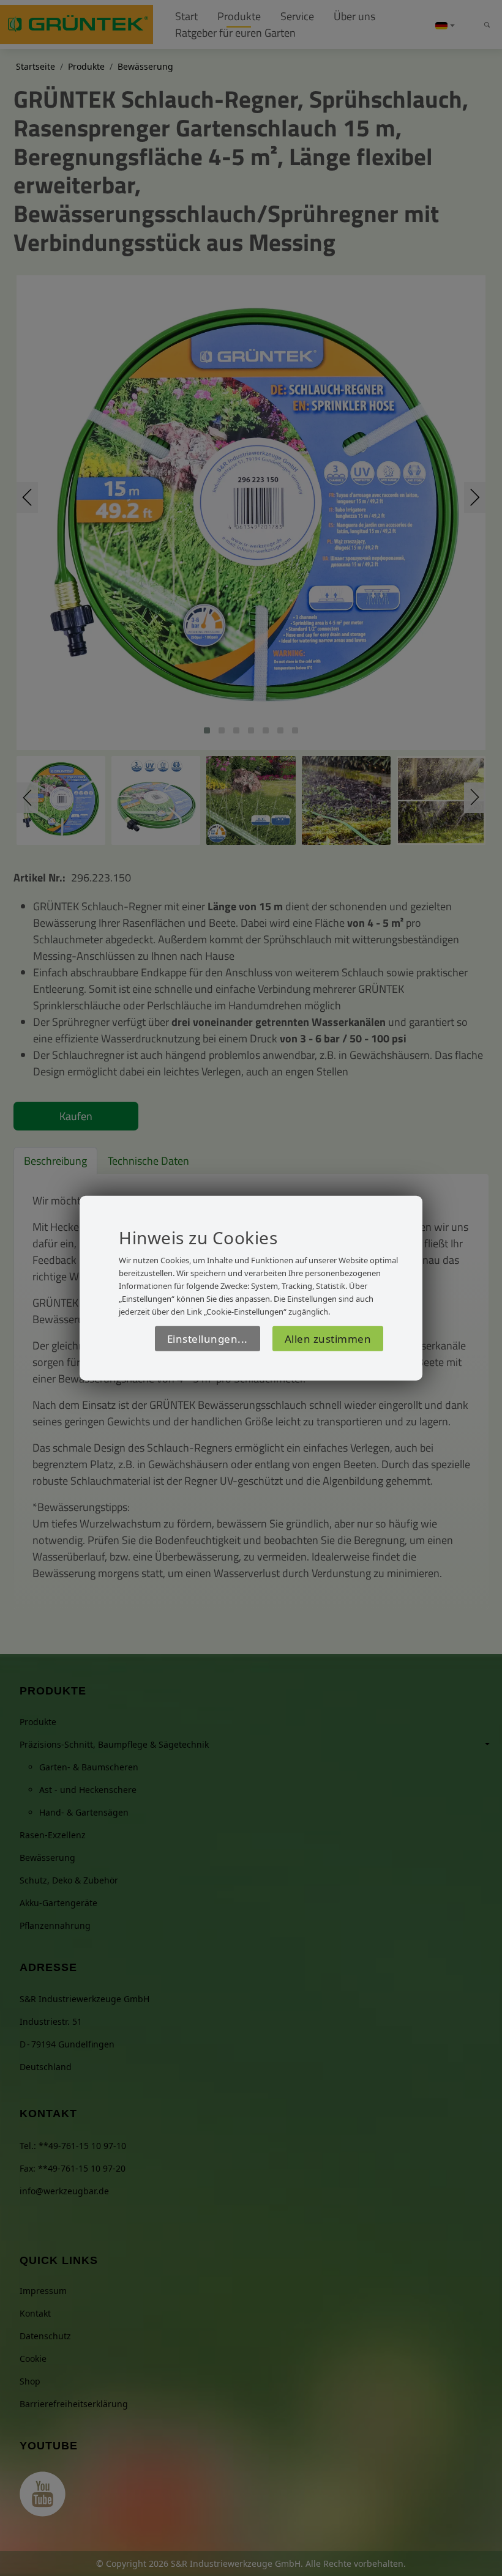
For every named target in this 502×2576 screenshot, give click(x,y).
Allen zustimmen (328, 1338)
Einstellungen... (208, 1338)
